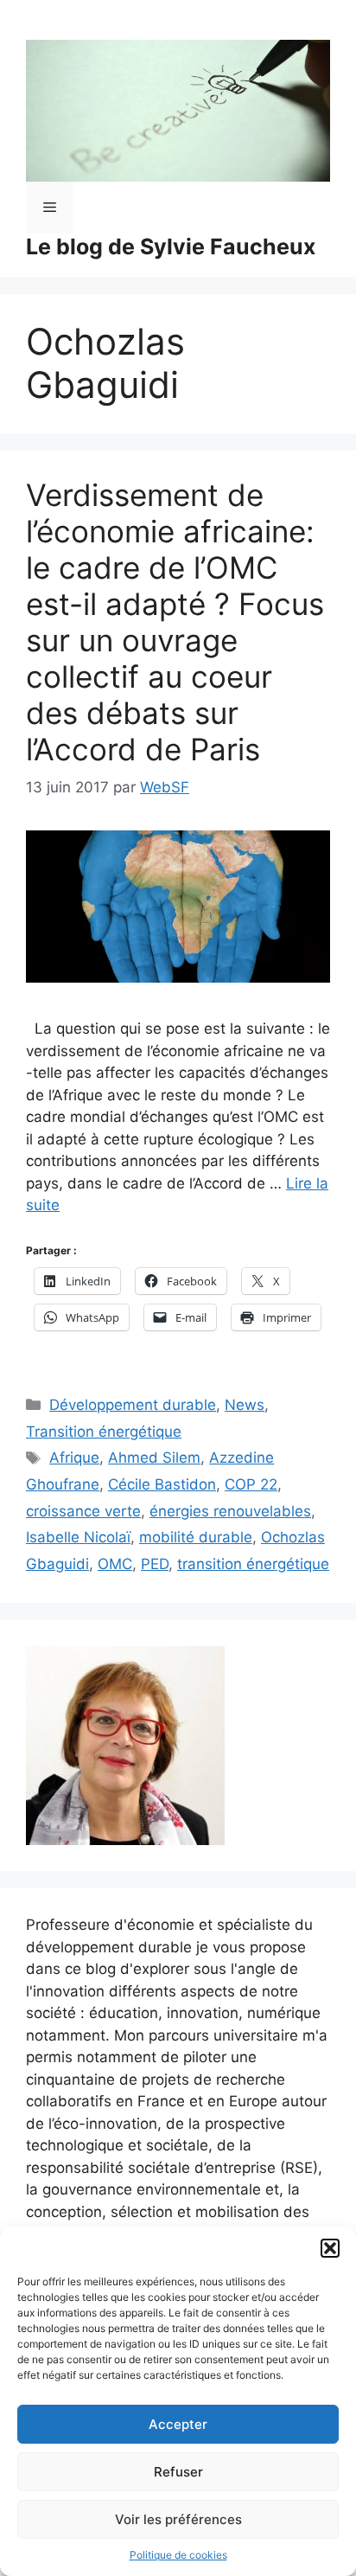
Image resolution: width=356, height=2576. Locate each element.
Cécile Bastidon (162, 1484)
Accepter (178, 2424)
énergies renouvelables (230, 1511)
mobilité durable (196, 1537)
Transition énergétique (104, 1432)
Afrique (74, 1458)
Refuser (178, 2472)
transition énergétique (253, 1564)
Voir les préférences (178, 2519)
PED (155, 1564)
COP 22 (251, 1484)
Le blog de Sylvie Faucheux (171, 247)
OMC (115, 1564)
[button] (330, 2248)
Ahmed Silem (154, 1458)
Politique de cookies (178, 2555)
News (245, 1405)
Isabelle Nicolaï (78, 1537)
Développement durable (133, 1405)
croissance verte (83, 1511)
